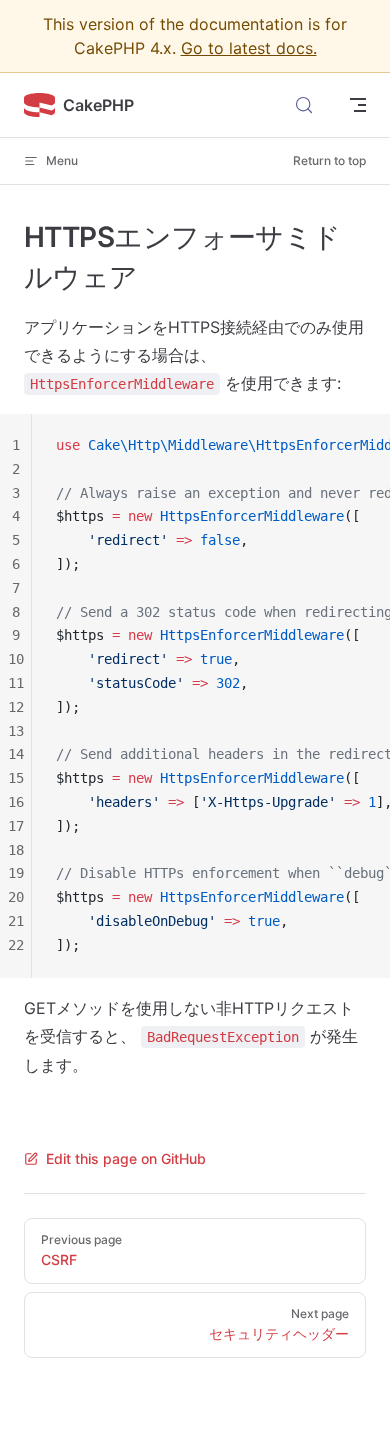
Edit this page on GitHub (126, 1158)
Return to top (329, 160)
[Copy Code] (358, 446)
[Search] (304, 105)
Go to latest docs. (249, 48)
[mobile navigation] (358, 105)
